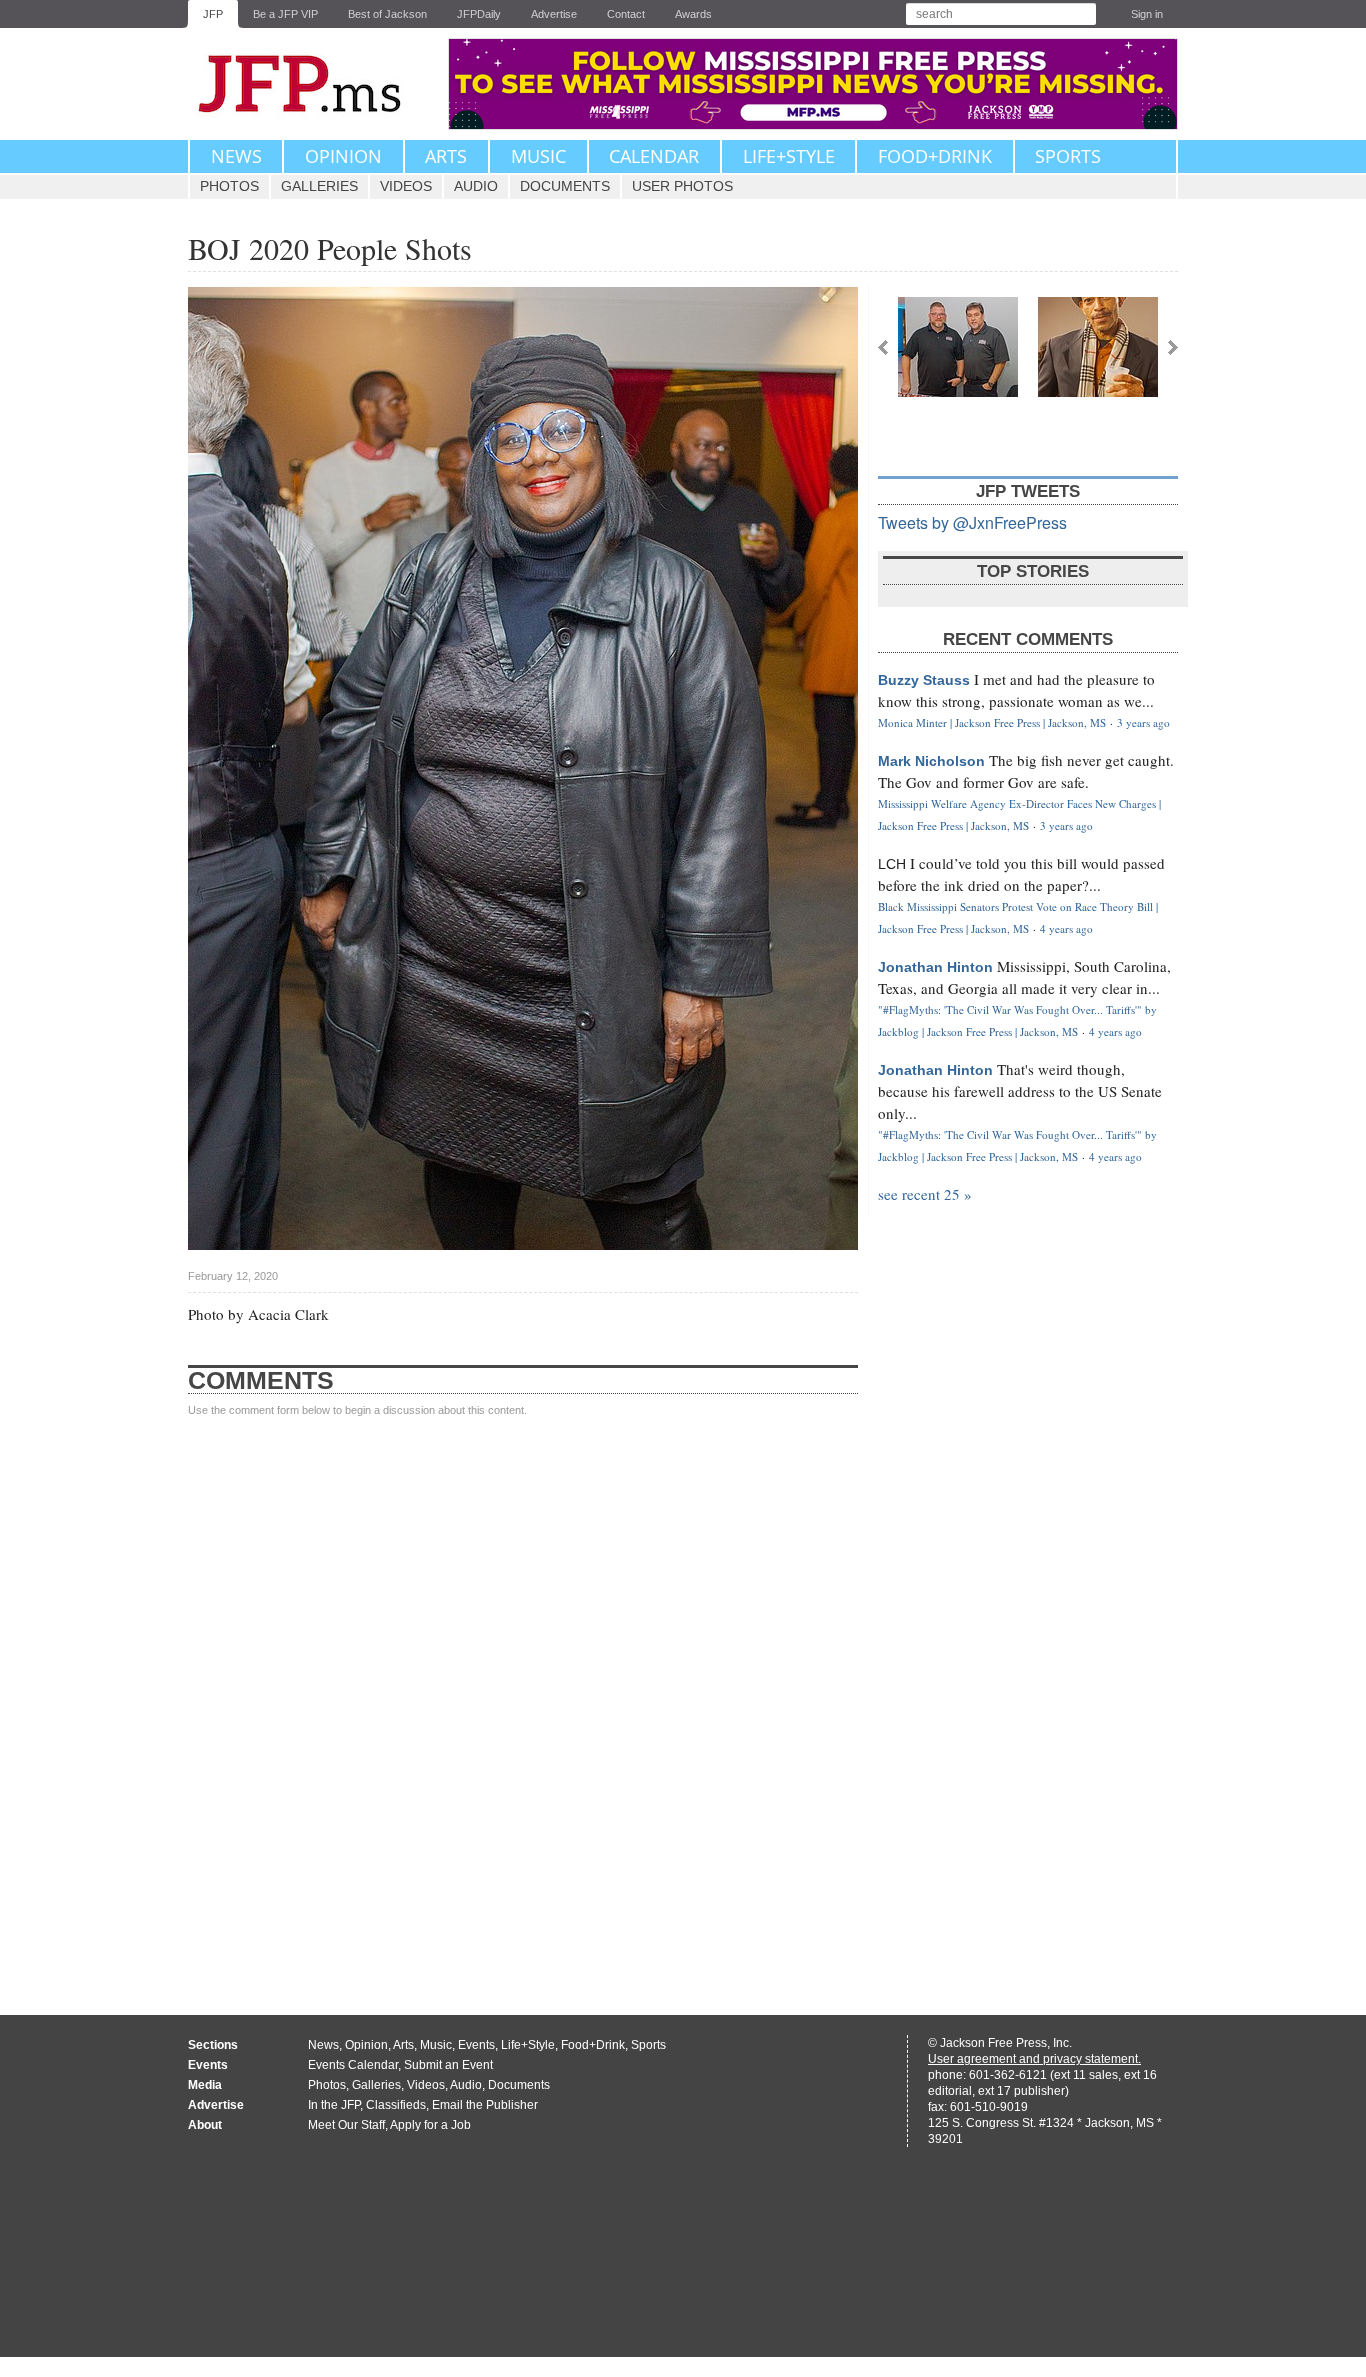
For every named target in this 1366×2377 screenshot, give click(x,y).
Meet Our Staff (346, 2125)
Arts (446, 156)
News (236, 156)
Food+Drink (935, 156)
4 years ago (1066, 928)
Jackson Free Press (313, 84)
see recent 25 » (925, 1194)
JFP (213, 14)
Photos (229, 186)
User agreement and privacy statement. (1034, 2059)
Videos (406, 186)
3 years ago (1143, 722)
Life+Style (789, 156)
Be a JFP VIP (285, 14)
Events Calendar (353, 2065)
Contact (626, 14)
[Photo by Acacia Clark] (958, 347)
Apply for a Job (430, 2125)
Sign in (1147, 14)
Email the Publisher (485, 2105)
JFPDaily (479, 14)
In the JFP (334, 2105)
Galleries (319, 186)
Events (476, 2045)
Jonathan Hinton (935, 967)
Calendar (654, 156)
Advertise (554, 14)
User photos (682, 186)
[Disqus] (523, 1697)
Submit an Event (448, 2065)
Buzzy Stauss (924, 680)
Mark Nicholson (931, 761)
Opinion (343, 156)
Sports (1068, 156)
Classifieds (396, 2105)
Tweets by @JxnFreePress (972, 522)
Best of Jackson (387, 14)
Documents (565, 186)
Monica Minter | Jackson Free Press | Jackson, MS (992, 722)
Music (538, 156)
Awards (693, 14)
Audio (476, 186)
